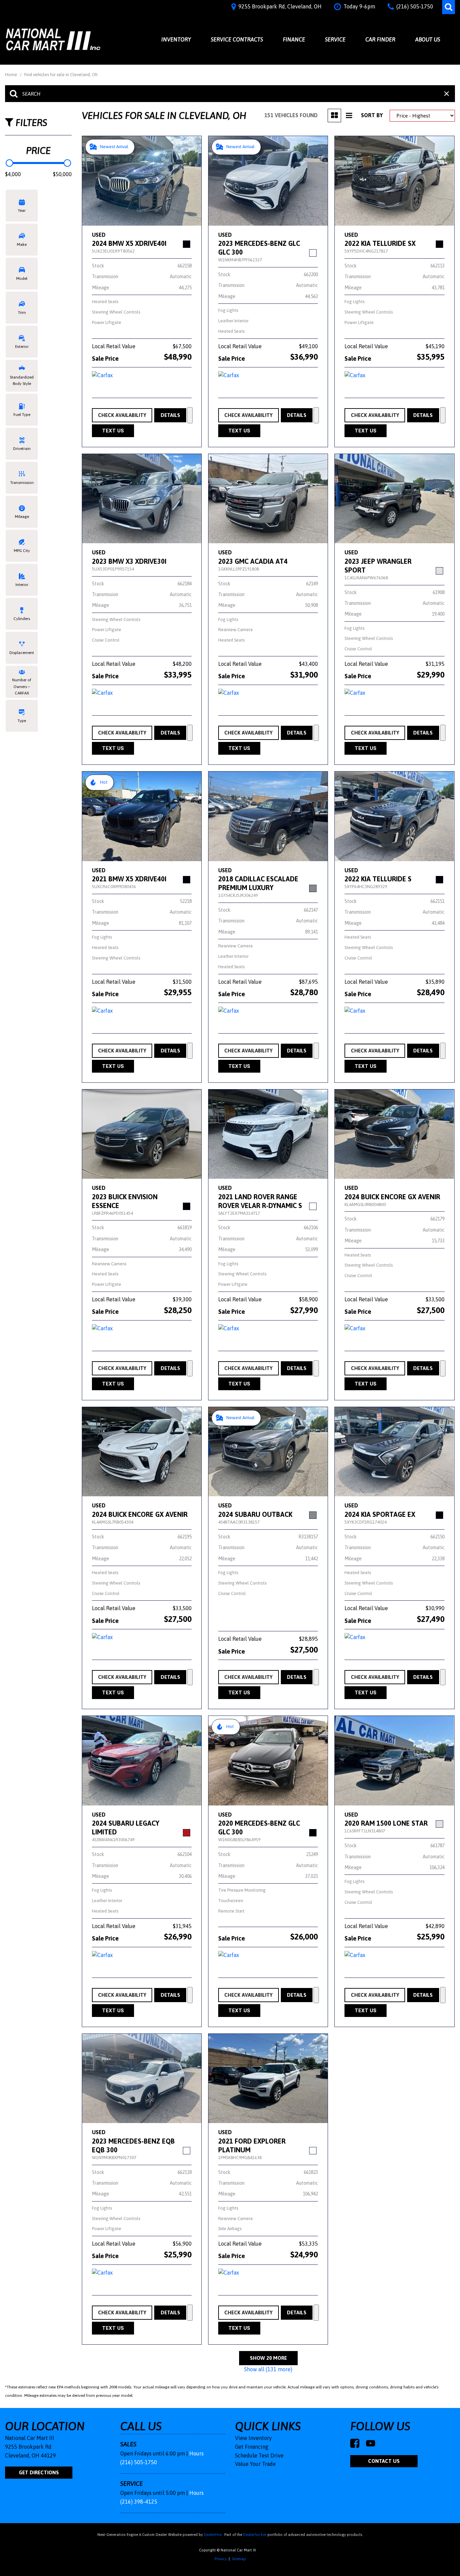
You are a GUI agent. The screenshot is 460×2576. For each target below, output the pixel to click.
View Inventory (253, 2438)
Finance (294, 39)
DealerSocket (255, 2535)
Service (335, 39)
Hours (196, 2453)
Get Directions (39, 2472)
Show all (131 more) (268, 2369)
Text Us (113, 431)
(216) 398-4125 (139, 2502)
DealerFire (212, 2535)
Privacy (221, 2559)
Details (170, 415)
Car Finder (380, 39)
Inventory (176, 39)
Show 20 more (268, 2358)
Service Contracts (237, 39)
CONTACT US (384, 2461)
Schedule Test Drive (259, 2455)
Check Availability (122, 415)
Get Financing (252, 2447)
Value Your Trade (255, 2464)
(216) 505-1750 (139, 2462)
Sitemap (239, 2559)
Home (12, 75)
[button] (449, 7)
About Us (428, 39)
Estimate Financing (190, 415)
